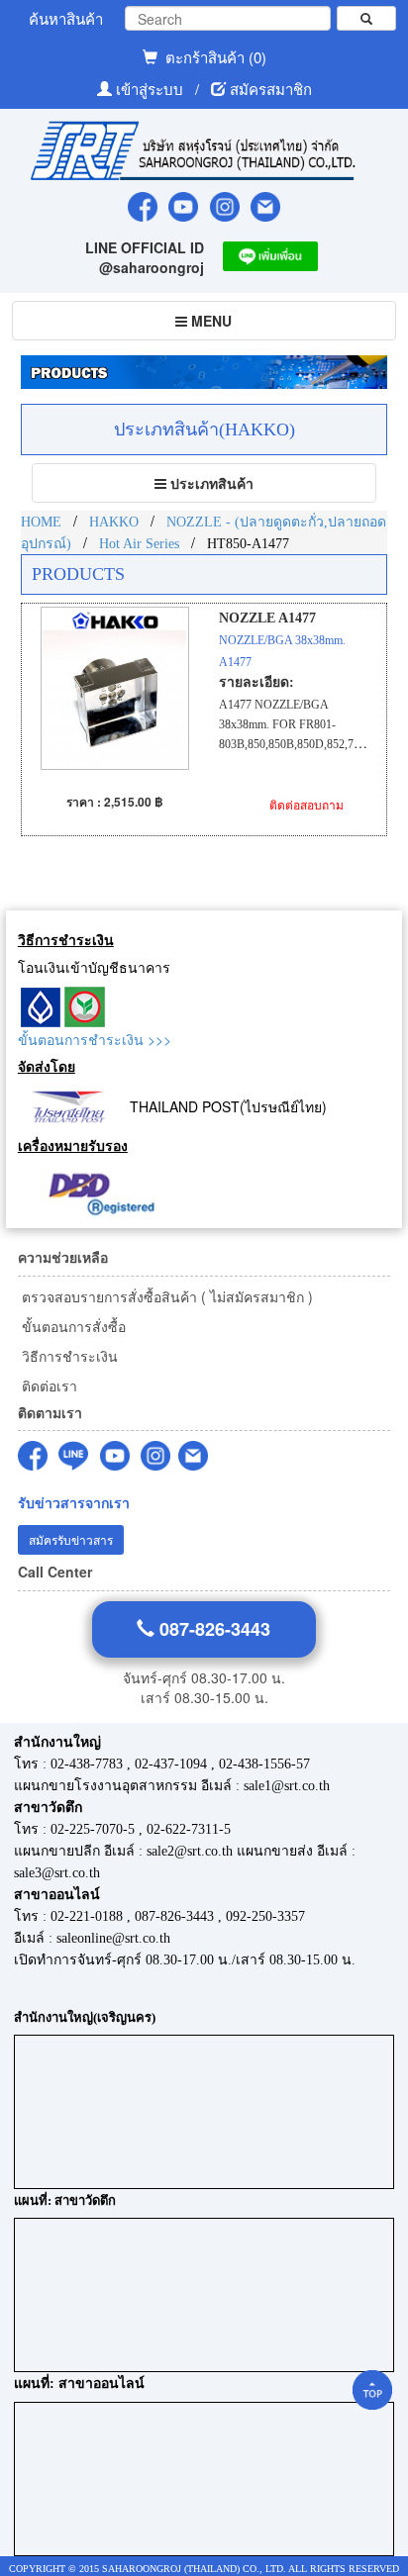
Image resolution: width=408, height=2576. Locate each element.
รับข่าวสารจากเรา (74, 1503)
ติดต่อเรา (48, 1385)
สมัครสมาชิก (271, 89)
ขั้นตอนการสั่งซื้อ (72, 1326)
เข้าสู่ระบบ (152, 89)
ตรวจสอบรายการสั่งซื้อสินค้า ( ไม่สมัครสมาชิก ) (165, 1296)
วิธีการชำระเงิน (68, 1356)
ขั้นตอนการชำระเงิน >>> (95, 1039)
